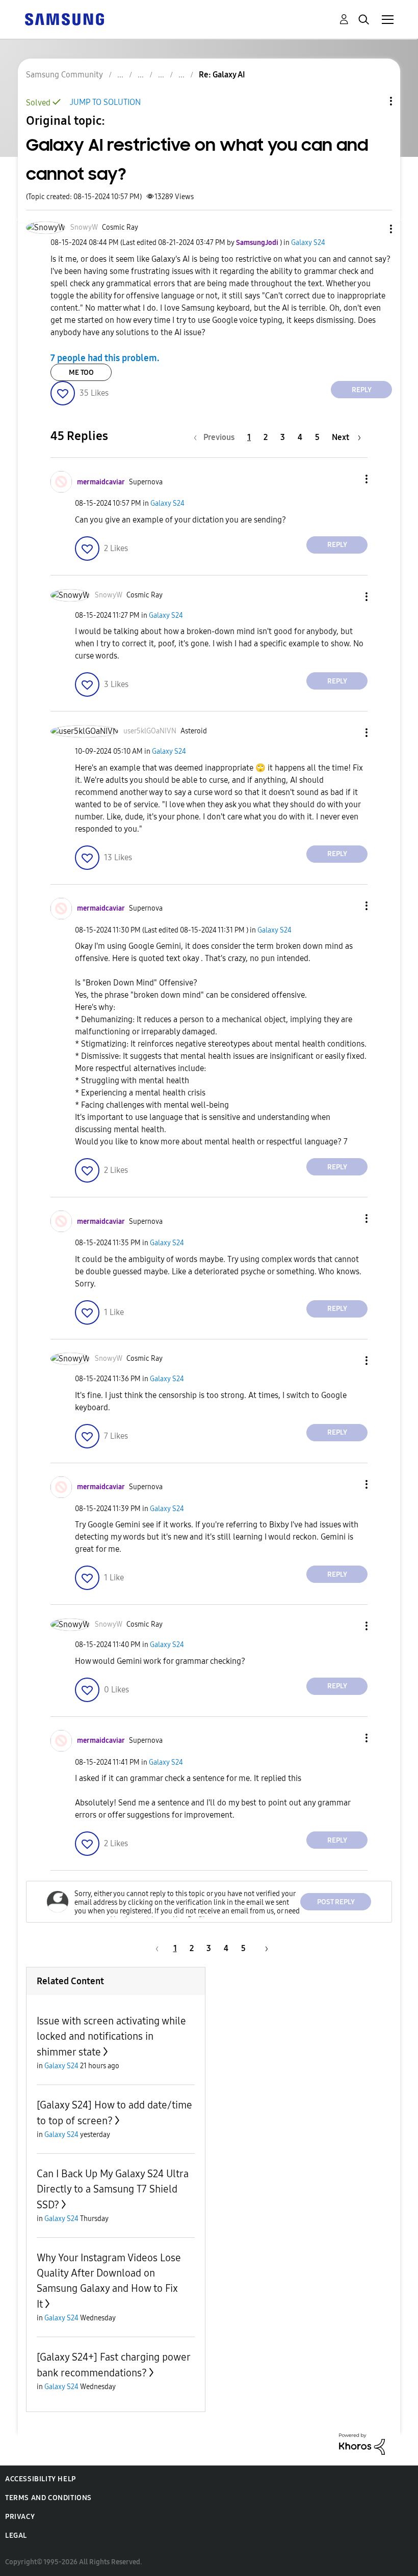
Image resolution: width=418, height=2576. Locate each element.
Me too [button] (81, 373)
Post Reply (336, 1902)
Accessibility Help (41, 2479)
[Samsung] (64, 19)
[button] (374, 229)
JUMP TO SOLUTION (105, 102)
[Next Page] (263, 1948)
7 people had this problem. (105, 358)
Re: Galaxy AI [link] (222, 75)
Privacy (20, 2517)
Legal (16, 2536)
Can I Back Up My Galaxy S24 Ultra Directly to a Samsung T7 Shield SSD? (113, 2189)
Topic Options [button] (374, 101)
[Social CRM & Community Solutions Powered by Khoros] (362, 2443)
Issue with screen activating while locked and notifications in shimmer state (111, 2036)
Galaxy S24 (308, 243)
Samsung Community (64, 75)
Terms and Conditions (48, 2498)
